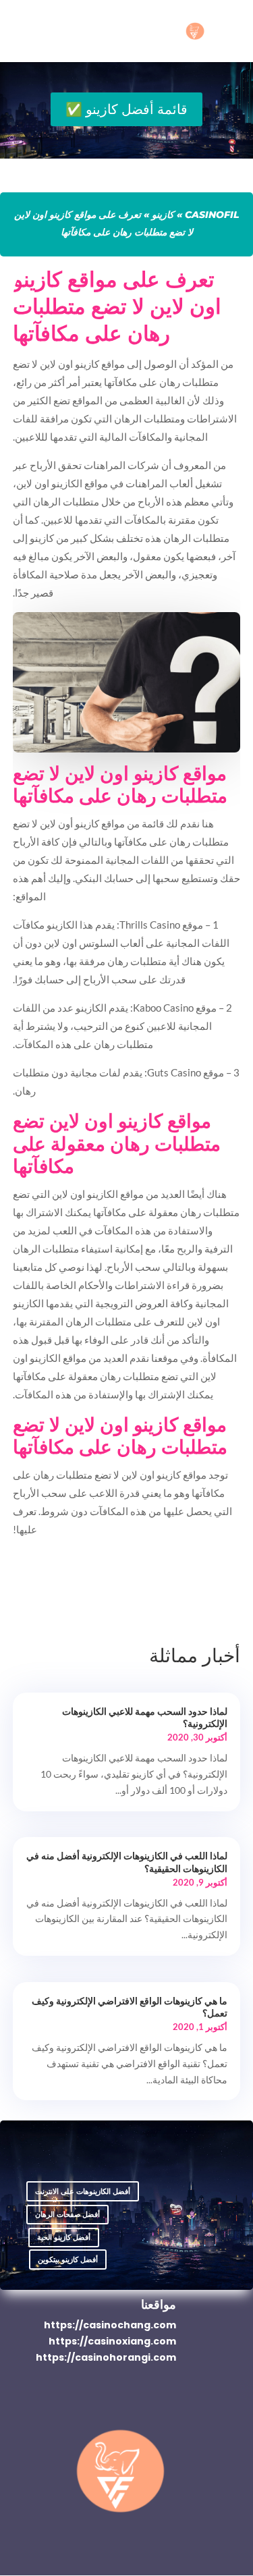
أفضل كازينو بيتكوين (68, 2259)
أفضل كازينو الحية (64, 2237)
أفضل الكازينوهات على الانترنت (83, 2191)
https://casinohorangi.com (106, 2357)
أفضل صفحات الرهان (67, 2214)
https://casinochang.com (110, 2325)
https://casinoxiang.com (112, 2341)
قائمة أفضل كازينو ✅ (126, 109)
